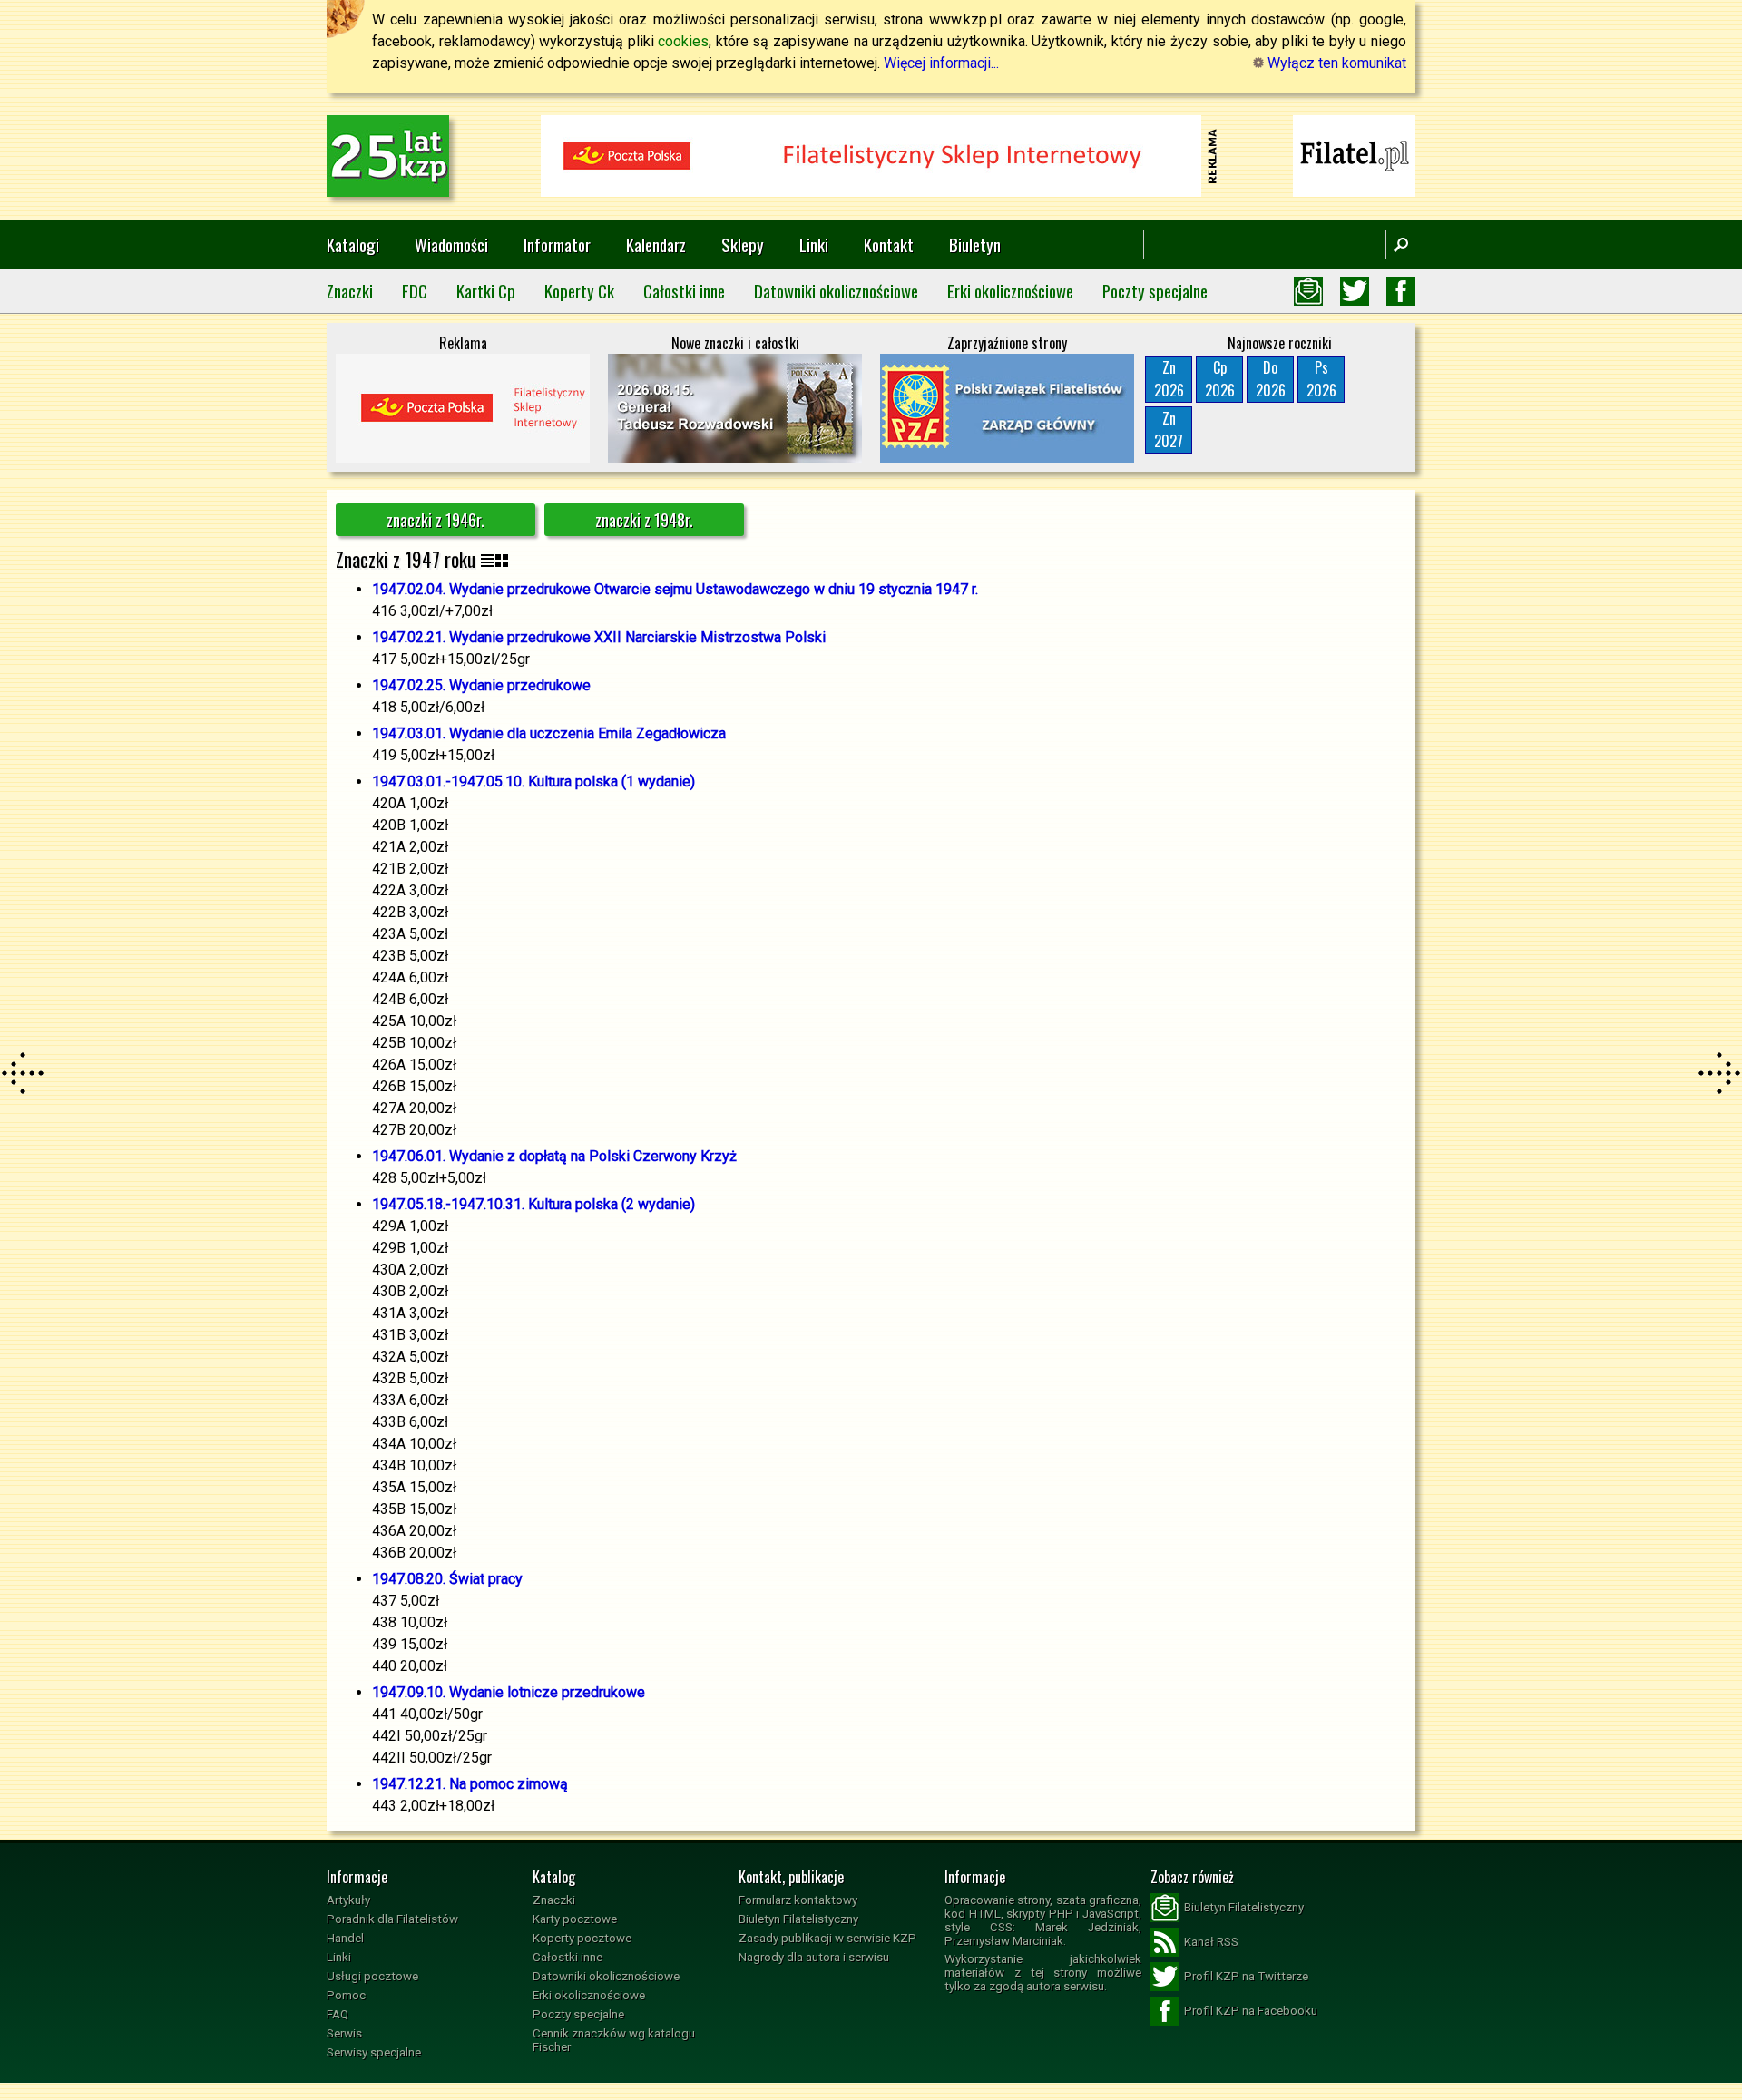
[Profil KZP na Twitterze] (1355, 291)
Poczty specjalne (1155, 291)
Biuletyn (975, 244)
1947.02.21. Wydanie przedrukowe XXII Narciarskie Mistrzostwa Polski (599, 637)
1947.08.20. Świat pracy (447, 1579)
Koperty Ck (579, 291)
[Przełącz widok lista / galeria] (494, 559)
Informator (557, 244)
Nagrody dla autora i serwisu (814, 1957)
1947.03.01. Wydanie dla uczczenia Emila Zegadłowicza (549, 733)
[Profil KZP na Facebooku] (1401, 291)
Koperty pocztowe (582, 1938)
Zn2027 (1169, 430)
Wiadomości (451, 244)
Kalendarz (656, 244)
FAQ (338, 2014)
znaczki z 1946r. (435, 520)
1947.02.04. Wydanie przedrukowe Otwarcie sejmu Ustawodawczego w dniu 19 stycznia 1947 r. (675, 589)
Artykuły (348, 1900)
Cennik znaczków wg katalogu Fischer (614, 2040)
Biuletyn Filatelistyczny (798, 1919)
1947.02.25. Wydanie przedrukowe (481, 685)
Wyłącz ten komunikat (1335, 63)
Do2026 (1271, 379)
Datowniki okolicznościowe (836, 291)
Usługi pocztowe (372, 1976)
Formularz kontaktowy (798, 1900)
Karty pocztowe (575, 1919)
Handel (345, 1938)
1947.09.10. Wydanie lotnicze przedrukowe (509, 1692)
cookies (683, 41)
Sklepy (743, 244)
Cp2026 (1220, 379)
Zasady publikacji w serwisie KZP (827, 1938)
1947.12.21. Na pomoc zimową (470, 1784)
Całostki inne (684, 291)
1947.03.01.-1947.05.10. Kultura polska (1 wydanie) (533, 781)
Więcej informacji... (941, 63)
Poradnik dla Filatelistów (392, 1919)
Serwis (344, 2033)
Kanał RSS (1211, 1942)
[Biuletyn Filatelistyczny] (1308, 291)
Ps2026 (1321, 379)
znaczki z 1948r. (644, 520)
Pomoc (346, 1995)
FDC (415, 291)
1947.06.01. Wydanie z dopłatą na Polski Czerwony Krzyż (554, 1156)
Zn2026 (1169, 379)
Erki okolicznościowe (1010, 291)
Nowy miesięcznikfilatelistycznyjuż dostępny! (1355, 155)
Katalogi (353, 244)
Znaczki (350, 291)
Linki (814, 244)
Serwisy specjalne (374, 2052)
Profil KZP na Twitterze (1246, 1976)
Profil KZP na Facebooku (1251, 2011)
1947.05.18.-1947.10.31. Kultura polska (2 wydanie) (533, 1204)
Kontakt (889, 244)
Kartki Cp (486, 291)
